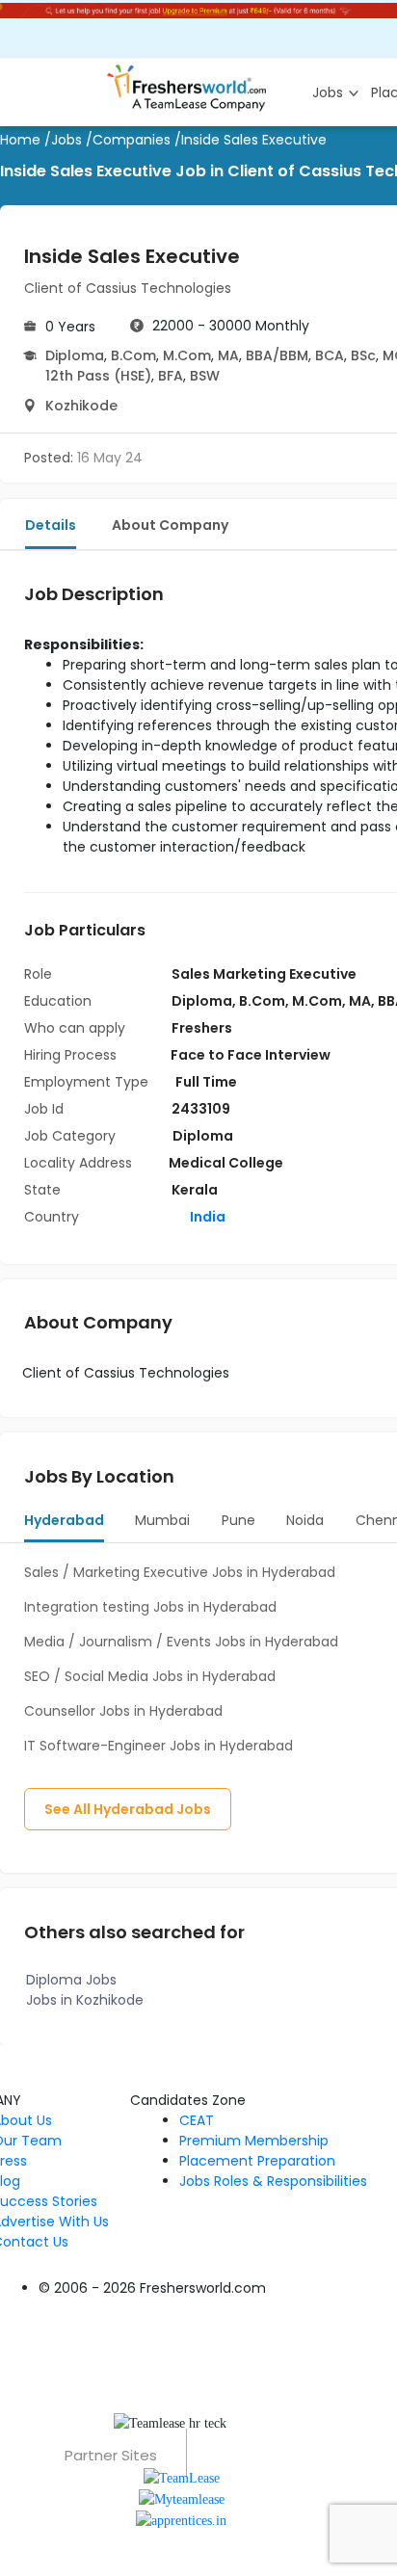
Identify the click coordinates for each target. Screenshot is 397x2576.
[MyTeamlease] (182, 2498)
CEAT (197, 2120)
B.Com (133, 355)
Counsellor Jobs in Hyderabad (123, 1711)
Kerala (195, 1190)
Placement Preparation (257, 2161)
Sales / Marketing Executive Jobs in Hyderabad (180, 1572)
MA (228, 355)
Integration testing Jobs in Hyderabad (150, 1607)
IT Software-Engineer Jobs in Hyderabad (159, 1746)
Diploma (75, 355)
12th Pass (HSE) (98, 376)
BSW (205, 376)
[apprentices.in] (181, 2520)
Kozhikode (81, 406)
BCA (330, 355)
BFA (171, 376)
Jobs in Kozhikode (85, 2000)
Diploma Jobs (71, 1980)
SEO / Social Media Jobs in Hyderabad (150, 1676)
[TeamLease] (182, 2476)
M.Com (187, 355)
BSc (363, 355)
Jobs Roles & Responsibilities (273, 2181)
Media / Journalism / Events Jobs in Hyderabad (181, 1642)
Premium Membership (254, 2141)
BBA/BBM (277, 355)
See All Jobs (128, 1809)
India (206, 1217)
